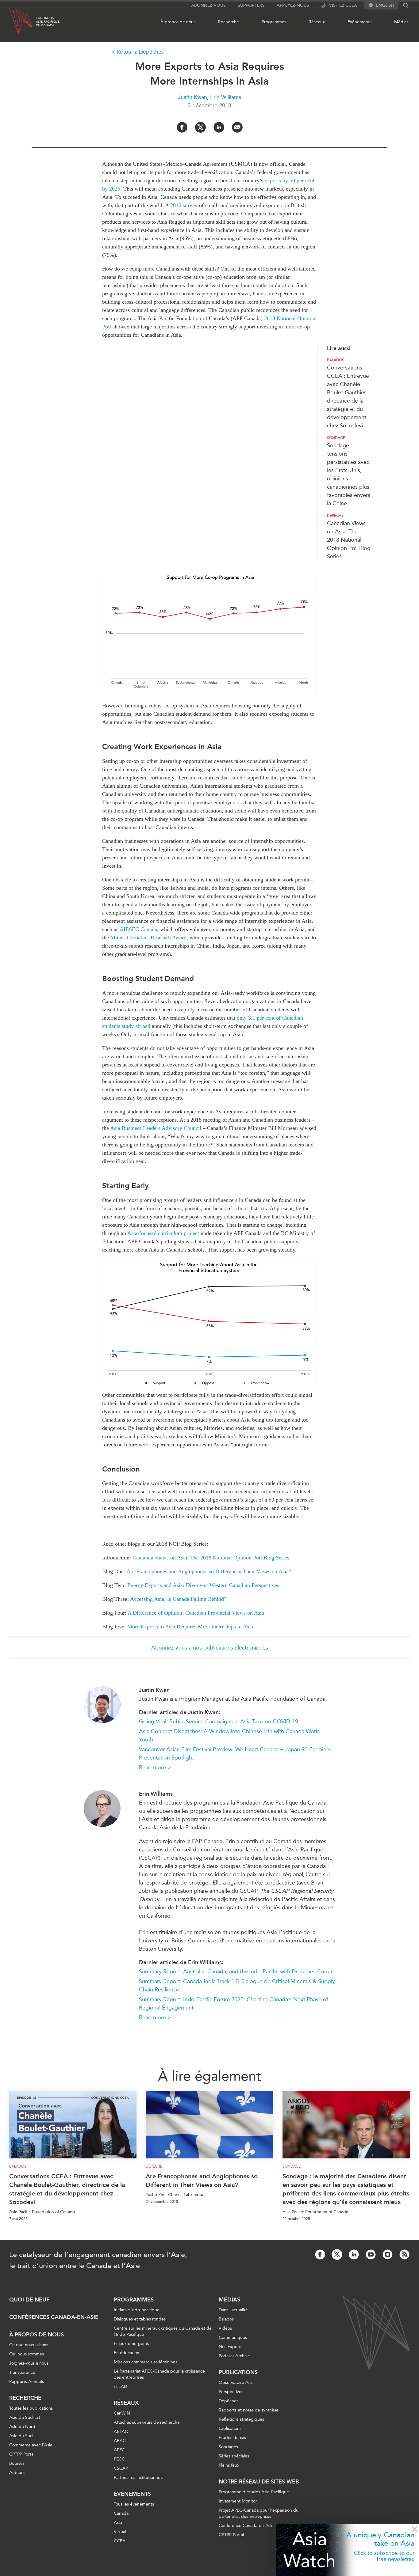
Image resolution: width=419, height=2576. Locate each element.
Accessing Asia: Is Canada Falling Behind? (178, 1599)
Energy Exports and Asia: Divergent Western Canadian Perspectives (203, 1585)
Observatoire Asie (236, 2383)
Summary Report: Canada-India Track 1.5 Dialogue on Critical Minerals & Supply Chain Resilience (237, 1985)
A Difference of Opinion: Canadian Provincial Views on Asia (196, 1613)
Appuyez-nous (293, 5)
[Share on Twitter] (200, 127)
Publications (238, 2372)
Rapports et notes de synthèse (249, 2410)
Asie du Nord (22, 2427)
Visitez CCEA (343, 5)
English (385, 6)
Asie (118, 2523)
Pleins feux (229, 2465)
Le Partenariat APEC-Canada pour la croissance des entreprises (159, 2374)
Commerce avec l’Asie (31, 2445)
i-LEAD (120, 2387)
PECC (119, 2459)
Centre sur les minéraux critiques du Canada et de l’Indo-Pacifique (163, 2331)
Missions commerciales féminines (146, 2362)
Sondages (228, 2447)
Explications (230, 2428)
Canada (121, 2513)
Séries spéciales (234, 2456)
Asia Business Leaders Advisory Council (156, 1128)
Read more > (155, 1767)
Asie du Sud (21, 2436)
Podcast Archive (234, 2356)
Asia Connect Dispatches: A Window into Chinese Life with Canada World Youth (230, 1735)
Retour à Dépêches (140, 52)
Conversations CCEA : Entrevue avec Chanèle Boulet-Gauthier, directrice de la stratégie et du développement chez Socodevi (67, 2189)
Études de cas (232, 2438)
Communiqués (233, 2337)
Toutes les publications (31, 2408)
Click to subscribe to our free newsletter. (384, 2556)
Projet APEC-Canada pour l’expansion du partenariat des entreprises (259, 2513)
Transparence (22, 2372)
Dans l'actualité (233, 2310)
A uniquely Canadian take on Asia (380, 2539)
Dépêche (335, 516)
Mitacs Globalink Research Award (148, 938)
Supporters (251, 5)
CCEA (120, 2541)
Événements (359, 22)
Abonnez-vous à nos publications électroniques (210, 1648)
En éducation (127, 2353)
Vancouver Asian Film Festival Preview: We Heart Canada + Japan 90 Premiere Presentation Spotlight (235, 1754)
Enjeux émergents (131, 2344)
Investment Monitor (238, 2501)
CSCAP (121, 2468)
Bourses (17, 2463)
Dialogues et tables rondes (140, 2319)
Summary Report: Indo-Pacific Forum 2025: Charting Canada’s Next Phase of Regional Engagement (234, 2004)
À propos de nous (178, 22)
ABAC (120, 2441)
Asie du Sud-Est (25, 2417)
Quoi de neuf (29, 2300)
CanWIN (122, 2413)
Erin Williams (226, 97)
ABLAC (121, 2432)
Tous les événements (134, 2504)
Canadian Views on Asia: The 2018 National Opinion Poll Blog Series (349, 540)
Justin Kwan (192, 97)
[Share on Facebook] (182, 127)
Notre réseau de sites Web (259, 2482)
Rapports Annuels (27, 2382)
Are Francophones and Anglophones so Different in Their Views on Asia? (209, 1571)
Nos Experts (231, 2347)
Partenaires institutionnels (138, 2478)
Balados (336, 360)
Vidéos (225, 2328)
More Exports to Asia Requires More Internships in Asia (190, 1627)
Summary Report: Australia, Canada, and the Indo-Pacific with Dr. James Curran (236, 1972)
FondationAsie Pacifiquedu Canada (48, 22)
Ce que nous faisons (29, 2345)
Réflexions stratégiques (241, 2419)
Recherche (229, 22)
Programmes (274, 22)
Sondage (336, 438)
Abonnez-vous (208, 5)
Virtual (120, 2532)
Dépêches (229, 2401)
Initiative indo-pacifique (137, 2310)
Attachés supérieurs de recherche (147, 2422)
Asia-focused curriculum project (163, 1233)
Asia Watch (309, 2550)
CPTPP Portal (22, 2454)
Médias (401, 22)
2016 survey (183, 205)
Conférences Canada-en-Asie (54, 2317)
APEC (119, 2450)
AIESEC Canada (138, 929)
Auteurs (17, 2473)
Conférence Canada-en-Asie (246, 2526)
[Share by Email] (237, 127)
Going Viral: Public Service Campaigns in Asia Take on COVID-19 (219, 1722)
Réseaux (317, 22)
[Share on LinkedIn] (219, 127)
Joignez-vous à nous (29, 2363)
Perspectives (231, 2392)
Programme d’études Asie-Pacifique (254, 2492)
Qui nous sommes (27, 2354)
